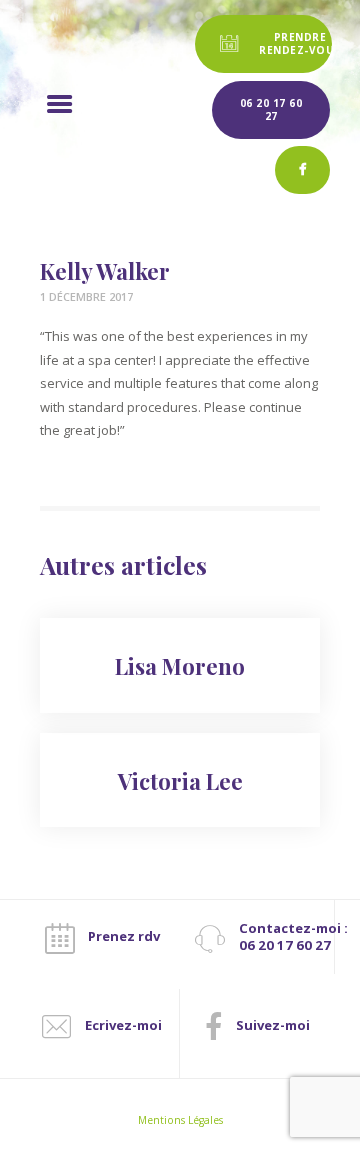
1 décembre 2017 (86, 296)
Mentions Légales (180, 1120)
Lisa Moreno (180, 666)
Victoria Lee (180, 781)
